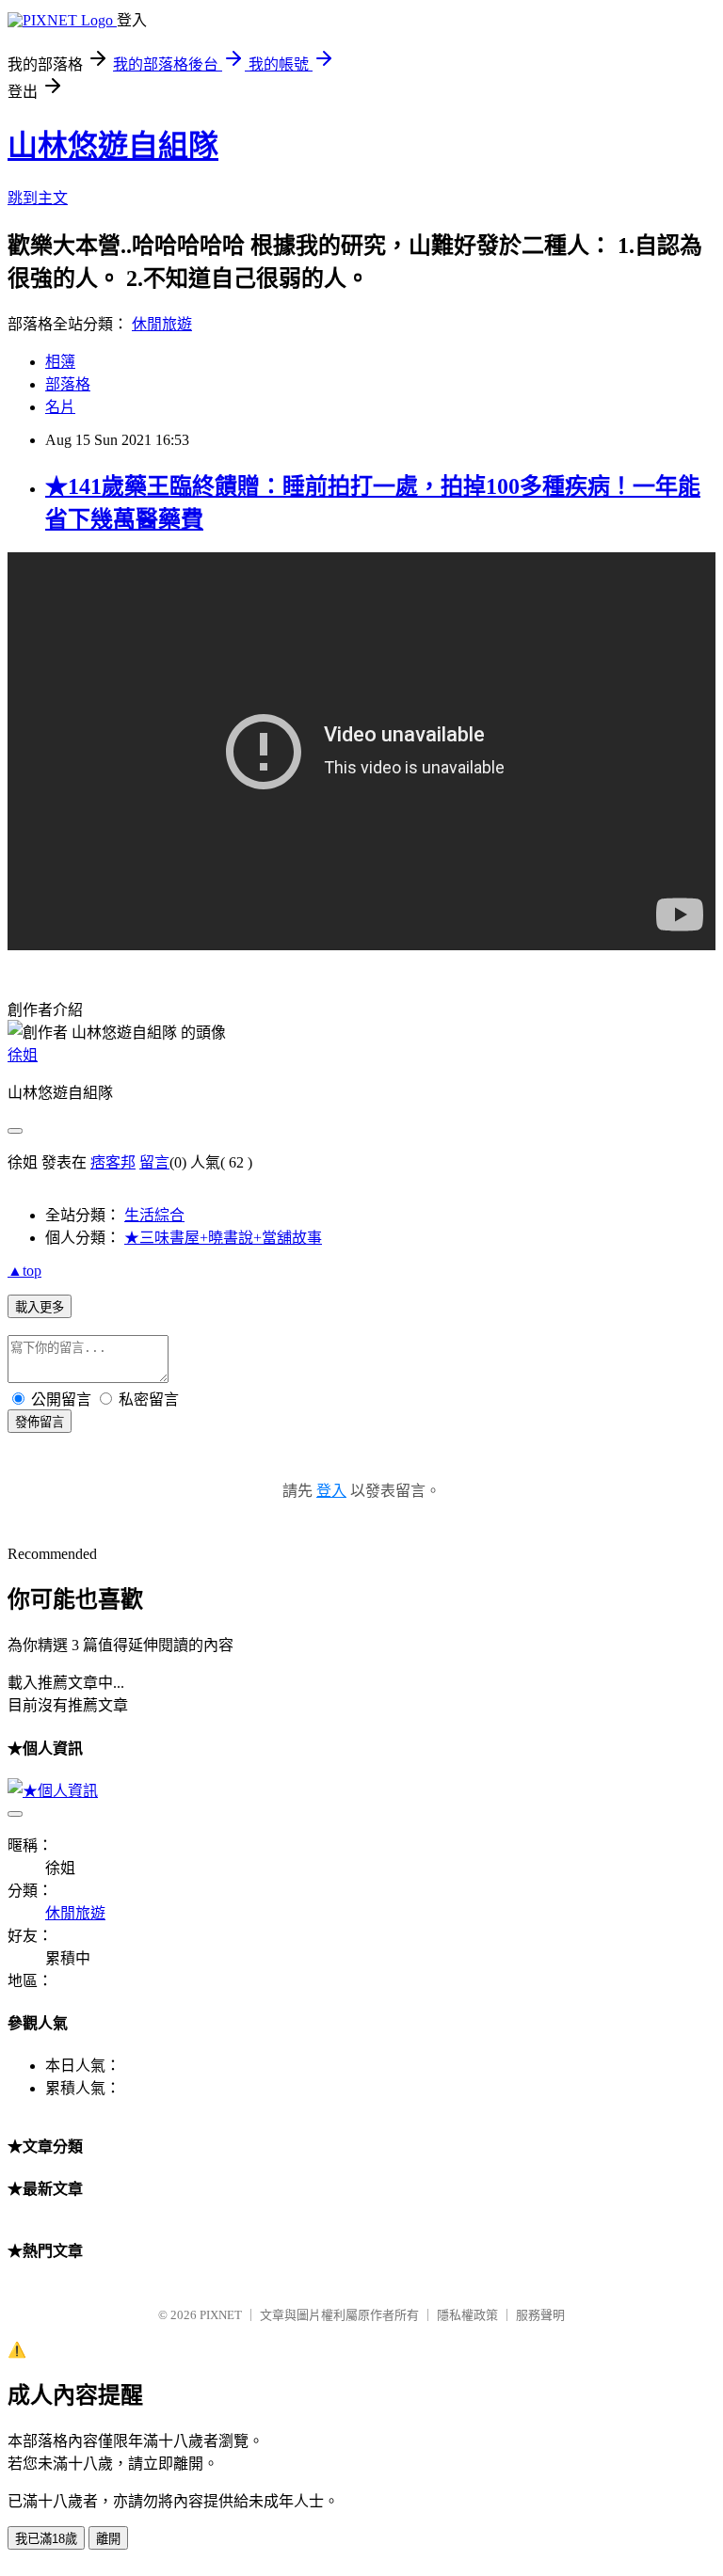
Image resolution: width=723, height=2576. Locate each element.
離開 (108, 2539)
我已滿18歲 (46, 2539)
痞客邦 (113, 1162)
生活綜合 (154, 1215)
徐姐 (23, 1055)
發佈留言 (40, 1422)
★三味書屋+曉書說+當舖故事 (223, 1238)
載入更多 (40, 1307)
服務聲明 (540, 2315)
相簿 (60, 362)
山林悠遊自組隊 (113, 146)
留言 (154, 1162)
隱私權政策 (467, 2315)
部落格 (68, 384)
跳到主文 (38, 198)
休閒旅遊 (162, 324)
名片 (60, 407)
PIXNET (221, 2315)
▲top (24, 1271)
